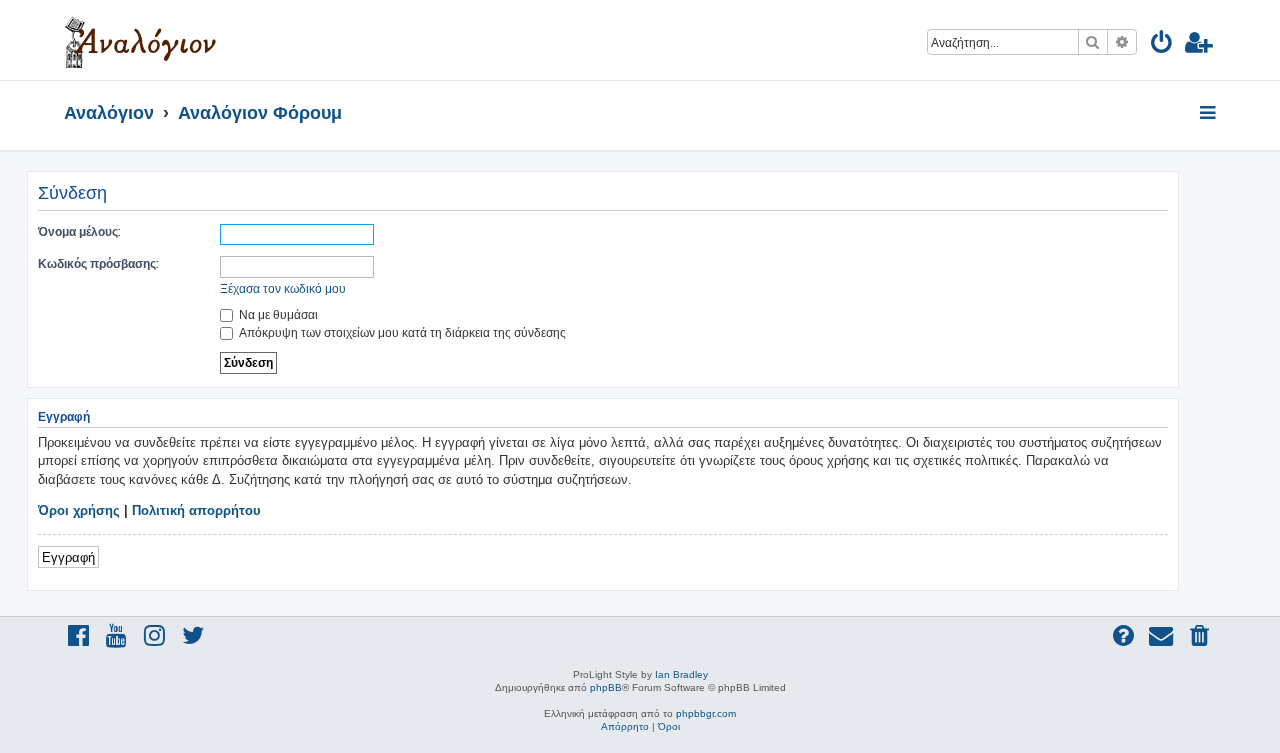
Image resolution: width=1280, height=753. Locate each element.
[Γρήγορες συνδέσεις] (1209, 114)
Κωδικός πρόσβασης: (98, 263)
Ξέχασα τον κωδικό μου (283, 288)
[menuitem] (1162, 45)
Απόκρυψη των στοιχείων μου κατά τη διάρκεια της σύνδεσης (401, 332)
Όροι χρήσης (79, 510)
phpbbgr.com (706, 713)
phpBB (606, 687)
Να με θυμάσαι (277, 314)
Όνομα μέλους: (79, 231)
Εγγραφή (68, 556)
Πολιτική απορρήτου (196, 510)
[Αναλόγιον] (140, 40)
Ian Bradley (681, 674)
